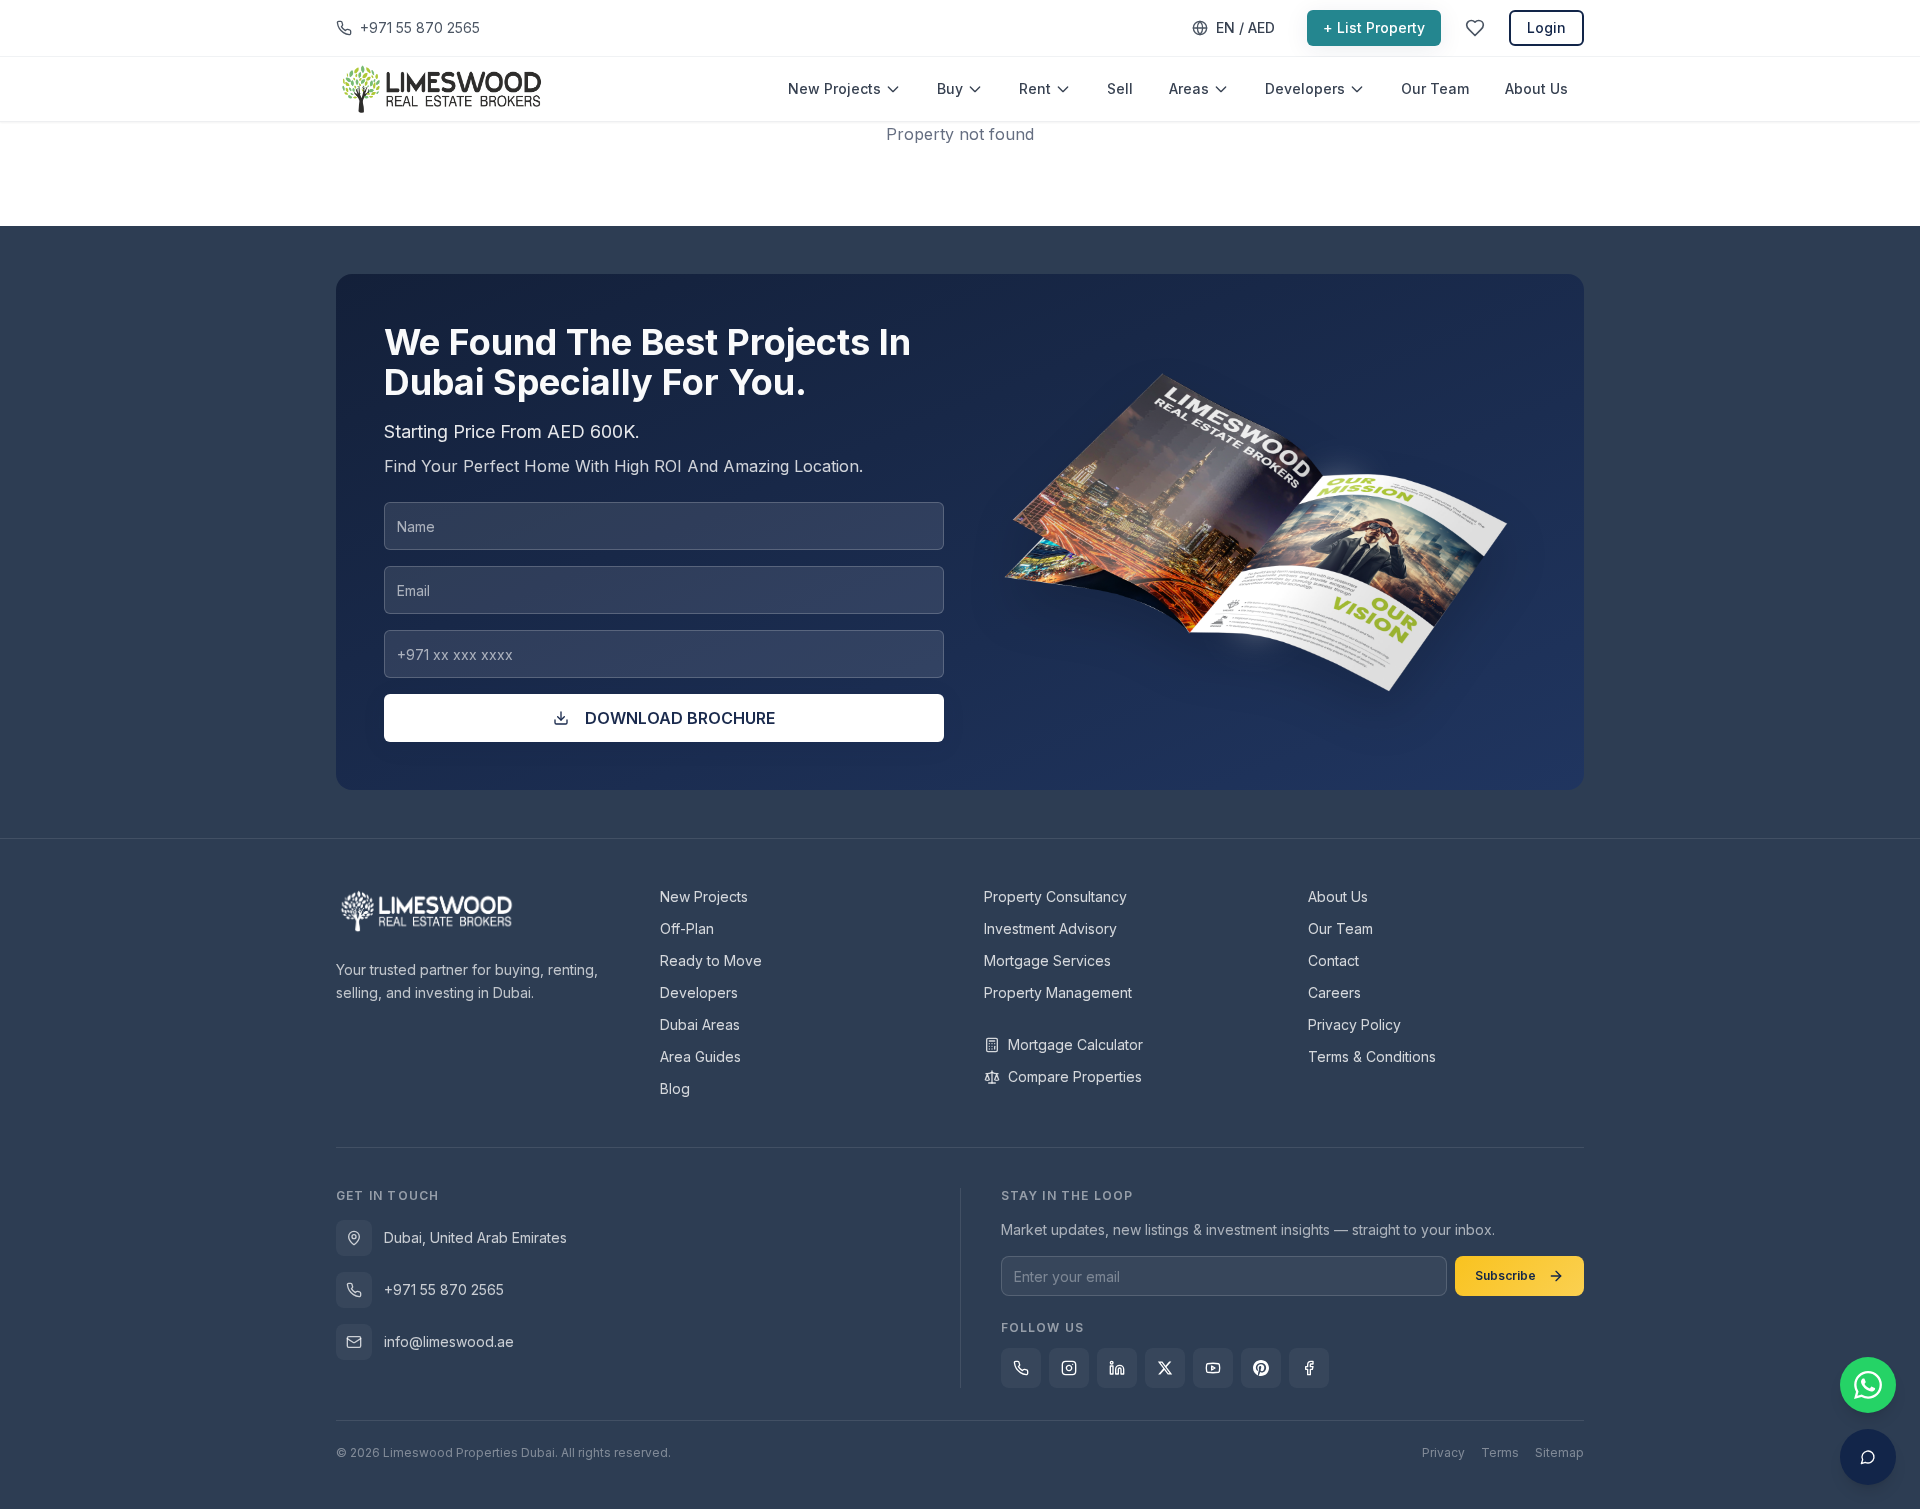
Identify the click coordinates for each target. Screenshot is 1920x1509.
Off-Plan (687, 928)
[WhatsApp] (1021, 1368)
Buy (950, 88)
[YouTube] (1213, 1368)
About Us (1536, 88)
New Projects (834, 88)
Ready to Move (711, 960)
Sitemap (1559, 1452)
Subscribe (1505, 1275)
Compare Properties (1075, 1076)
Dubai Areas (700, 1024)
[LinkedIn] (1117, 1368)
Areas (1189, 88)
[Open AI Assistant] (1868, 1457)
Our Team (1435, 88)
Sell (1120, 88)
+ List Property (1374, 27)
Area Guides (700, 1056)
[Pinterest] (1261, 1368)
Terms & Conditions (1372, 1056)
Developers (1305, 88)
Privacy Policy (1354, 1024)
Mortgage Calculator (1075, 1044)
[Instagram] (1069, 1368)
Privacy (1443, 1452)
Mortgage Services (1047, 960)
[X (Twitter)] (1165, 1368)
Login (1546, 27)
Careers (1334, 992)
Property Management (1058, 992)
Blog (675, 1088)
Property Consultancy (1055, 896)
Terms (1500, 1452)
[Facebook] (1309, 1368)
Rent (1035, 88)
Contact (1333, 960)
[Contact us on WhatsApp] (1868, 1385)
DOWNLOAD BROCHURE (680, 718)
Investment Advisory (1050, 928)
